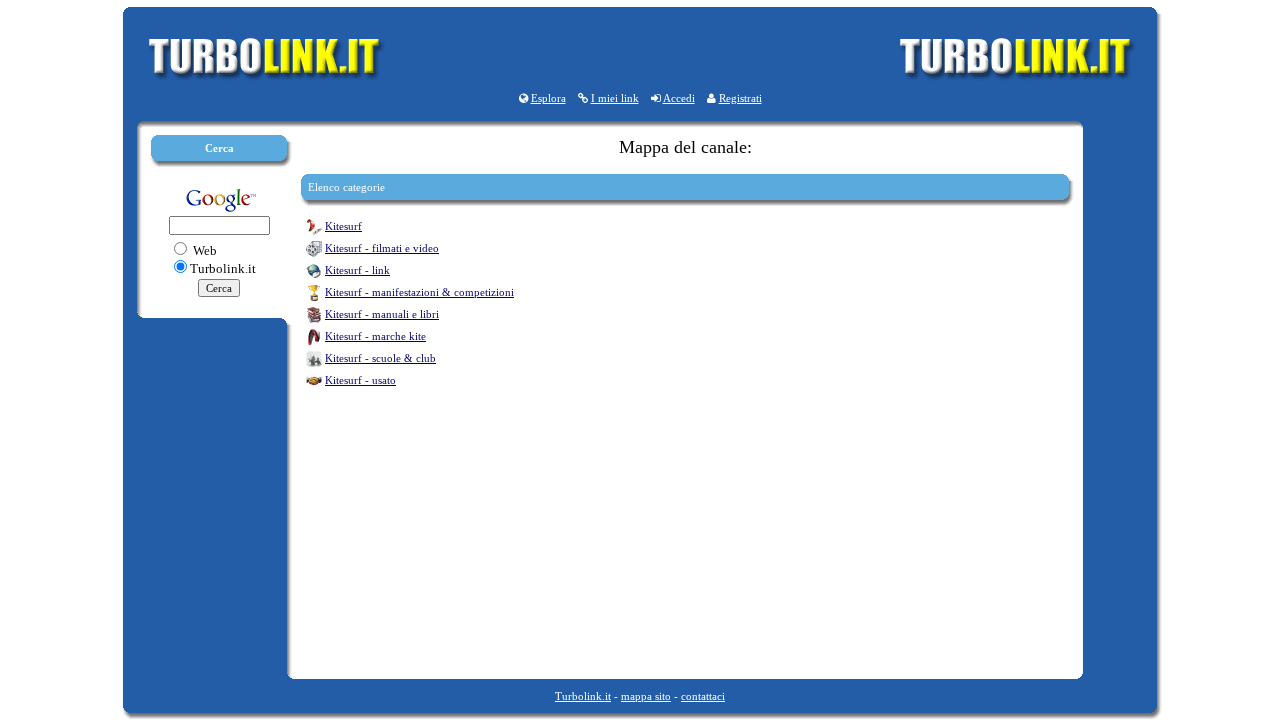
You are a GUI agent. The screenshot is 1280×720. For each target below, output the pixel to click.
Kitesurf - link (357, 270)
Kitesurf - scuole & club (380, 358)
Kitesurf (343, 226)
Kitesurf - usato (360, 380)
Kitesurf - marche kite (375, 336)
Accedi (679, 98)
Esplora (548, 98)
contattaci (703, 696)
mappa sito (646, 696)
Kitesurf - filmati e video (382, 248)
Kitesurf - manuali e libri (382, 314)
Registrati (740, 98)
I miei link (615, 98)
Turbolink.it (583, 696)
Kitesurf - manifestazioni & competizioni (419, 292)
